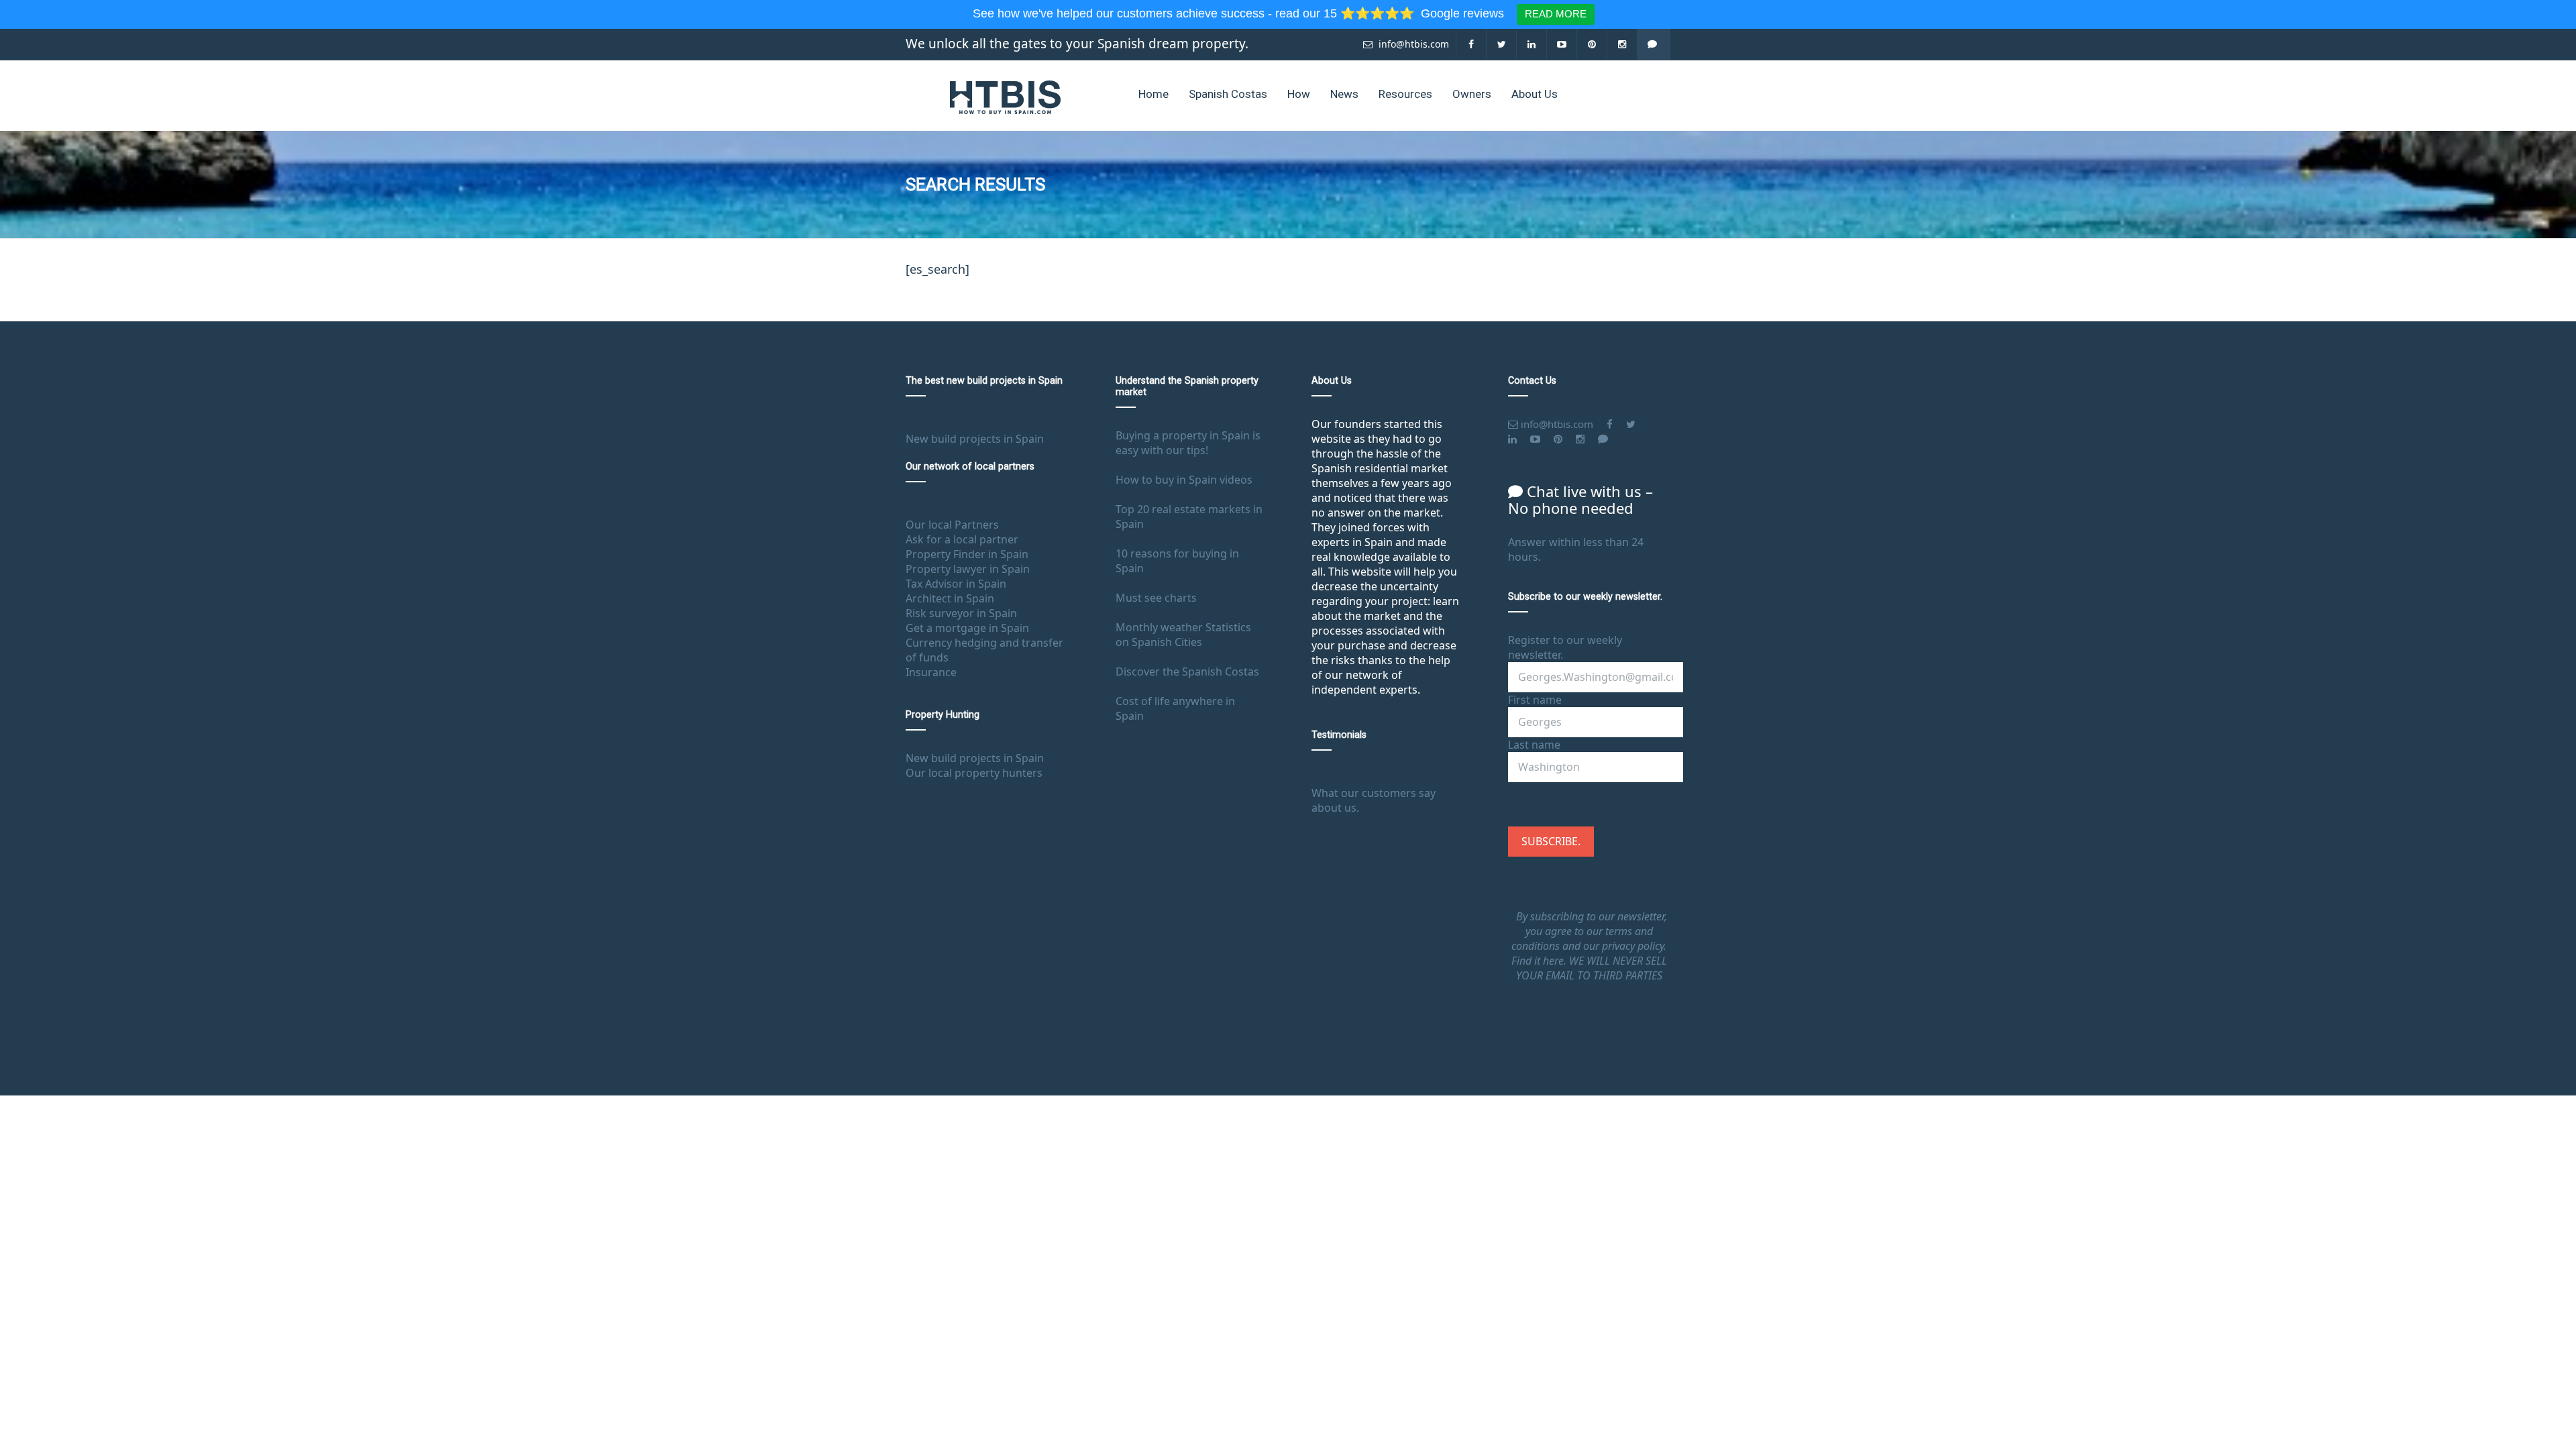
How (1299, 94)
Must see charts (1156, 598)
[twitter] (1502, 44)
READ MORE (1556, 14)
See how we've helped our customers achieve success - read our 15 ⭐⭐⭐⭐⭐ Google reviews (1240, 13)
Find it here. (1540, 961)
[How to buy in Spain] (1005, 96)
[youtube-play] (1562, 44)
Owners (1472, 94)
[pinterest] (1592, 44)
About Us (1535, 94)
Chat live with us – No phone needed (1580, 499)
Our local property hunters (974, 773)
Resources (1405, 94)
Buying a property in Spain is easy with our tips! (1188, 443)
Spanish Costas (1228, 94)
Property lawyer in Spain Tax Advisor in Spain (968, 576)
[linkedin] (1532, 44)
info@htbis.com (1412, 44)
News (1344, 94)
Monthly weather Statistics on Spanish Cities (1183, 635)
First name (1535, 700)
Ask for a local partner (962, 539)
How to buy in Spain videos (1184, 480)
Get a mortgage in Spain (967, 628)
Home (1153, 94)
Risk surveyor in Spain (961, 613)
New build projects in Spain (975, 439)
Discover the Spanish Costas (1187, 672)
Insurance (931, 672)
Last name (1534, 745)
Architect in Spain (950, 598)
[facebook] (1471, 44)
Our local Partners (952, 525)
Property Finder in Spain (967, 554)
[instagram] (1622, 44)
